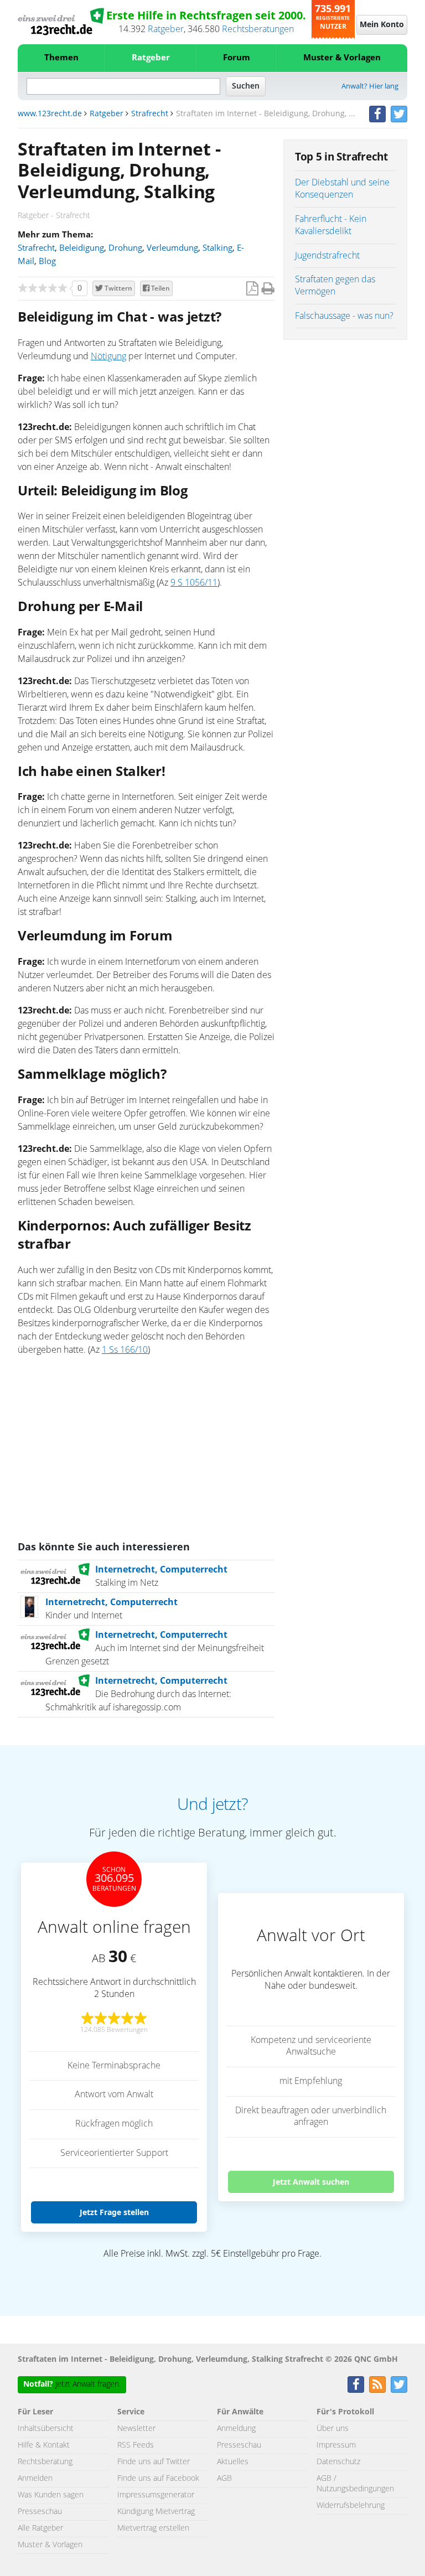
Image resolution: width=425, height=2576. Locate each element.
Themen (61, 58)
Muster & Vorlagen (342, 58)
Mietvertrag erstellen (153, 2528)
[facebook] (377, 114)
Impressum (336, 2445)
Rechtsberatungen (258, 29)
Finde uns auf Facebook (158, 2479)
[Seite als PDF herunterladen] (252, 289)
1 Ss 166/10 (125, 1350)
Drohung (125, 248)
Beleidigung (82, 248)
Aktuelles (233, 2462)
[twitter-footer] (399, 2384)
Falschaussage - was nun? (344, 316)
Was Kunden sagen (51, 2495)
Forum (237, 58)
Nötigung (108, 356)
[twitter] (399, 114)
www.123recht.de (50, 114)
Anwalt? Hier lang (370, 87)
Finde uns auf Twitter (154, 2462)
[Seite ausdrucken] (268, 289)
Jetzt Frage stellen (114, 2212)
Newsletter (136, 2429)
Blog (47, 262)
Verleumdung (172, 248)
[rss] (377, 2384)
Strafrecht (150, 114)
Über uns (333, 2429)
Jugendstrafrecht (327, 256)
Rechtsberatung (45, 2462)
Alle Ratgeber (40, 2528)
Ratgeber (166, 29)
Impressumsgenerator (156, 2495)
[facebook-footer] (356, 2384)
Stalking (217, 248)
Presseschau (40, 2512)
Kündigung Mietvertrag (156, 2512)
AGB (224, 2479)
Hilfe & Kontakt (44, 2445)
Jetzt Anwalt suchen (311, 2182)
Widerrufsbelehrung (351, 2506)
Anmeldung (236, 2429)
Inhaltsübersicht (46, 2429)
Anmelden (35, 2479)
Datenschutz (338, 2462)
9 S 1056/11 (194, 583)
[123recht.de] (61, 22)
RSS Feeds (136, 2445)
